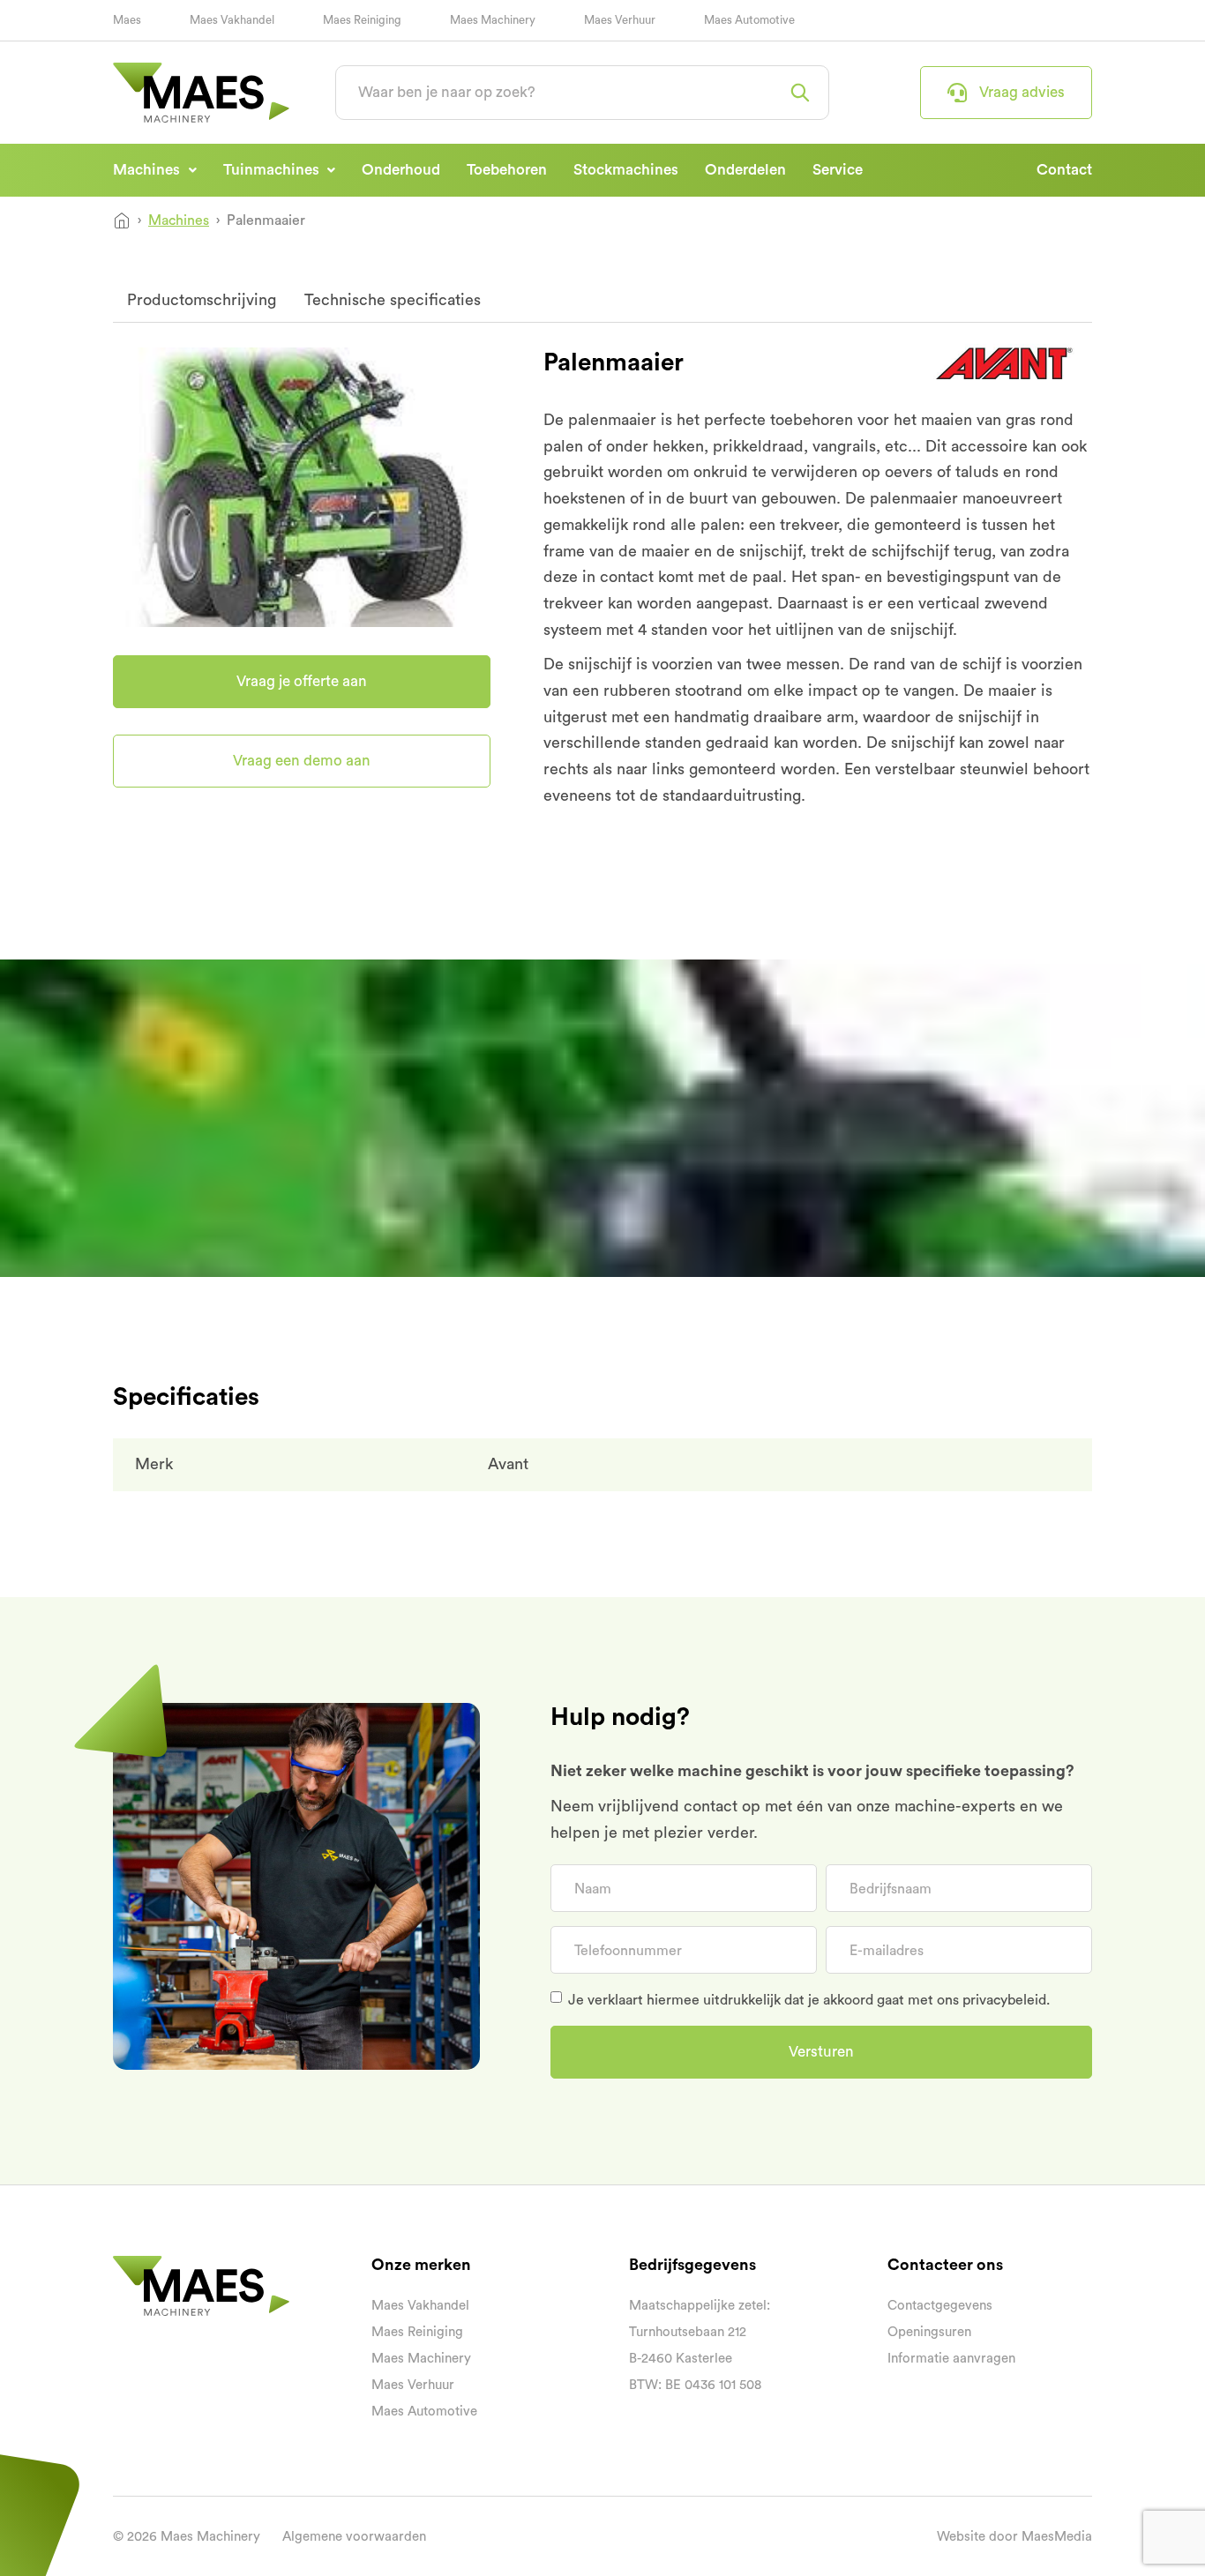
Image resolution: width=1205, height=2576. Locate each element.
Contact (1064, 170)
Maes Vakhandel (232, 20)
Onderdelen (745, 170)
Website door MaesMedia (1014, 2537)
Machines (148, 170)
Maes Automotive (749, 20)
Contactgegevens (940, 2306)
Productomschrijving (202, 300)
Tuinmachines (273, 170)
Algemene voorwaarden (354, 2537)
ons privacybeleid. (993, 2000)
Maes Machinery (493, 20)
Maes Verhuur (620, 20)
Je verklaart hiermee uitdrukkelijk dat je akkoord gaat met (809, 2000)
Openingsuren (929, 2332)
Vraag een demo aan (302, 761)
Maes (127, 20)
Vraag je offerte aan (999, 299)
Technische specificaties (393, 300)
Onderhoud (401, 170)
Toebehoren (507, 170)
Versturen (821, 2052)
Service (838, 170)
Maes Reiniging (362, 20)
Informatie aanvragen (951, 2359)
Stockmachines (626, 170)
